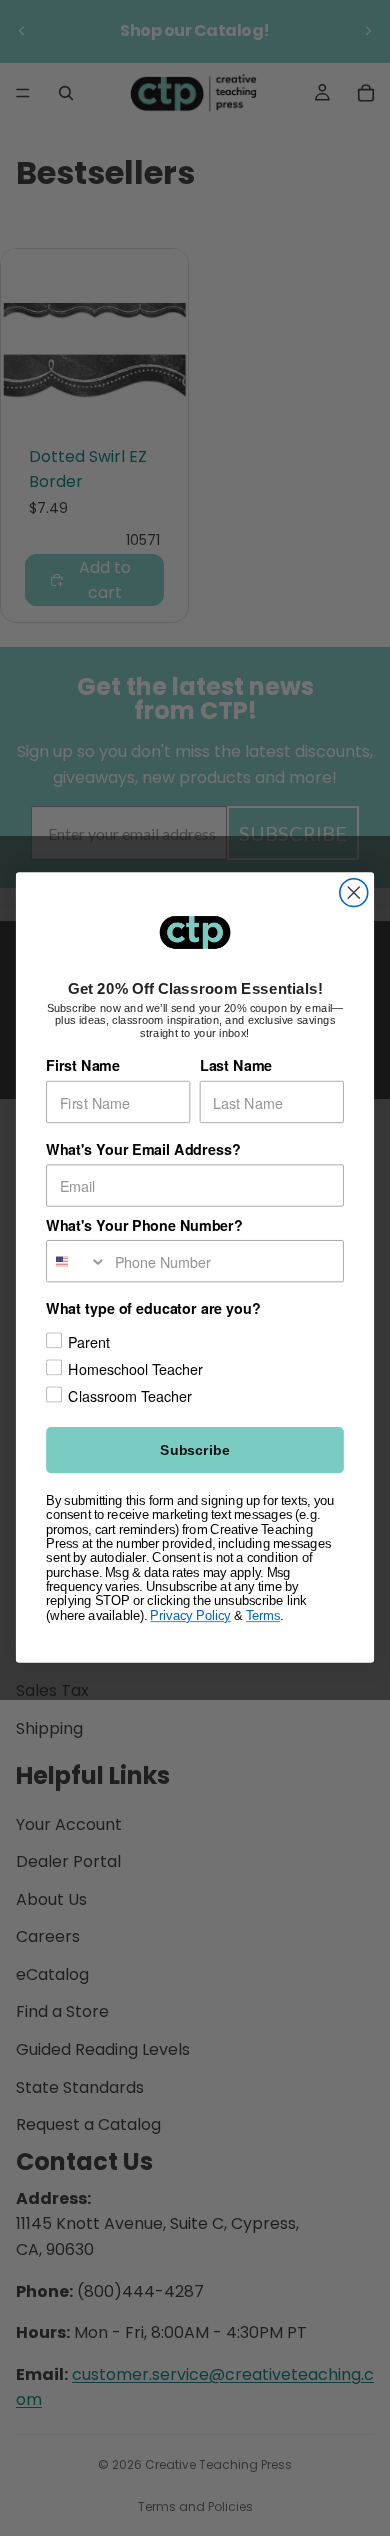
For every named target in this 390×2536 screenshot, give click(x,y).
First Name (83, 1066)
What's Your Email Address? (143, 1150)
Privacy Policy (190, 1616)
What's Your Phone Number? (144, 1225)
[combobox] (77, 1261)
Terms (263, 1616)
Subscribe (194, 1451)
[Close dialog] (354, 893)
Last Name (236, 1066)
